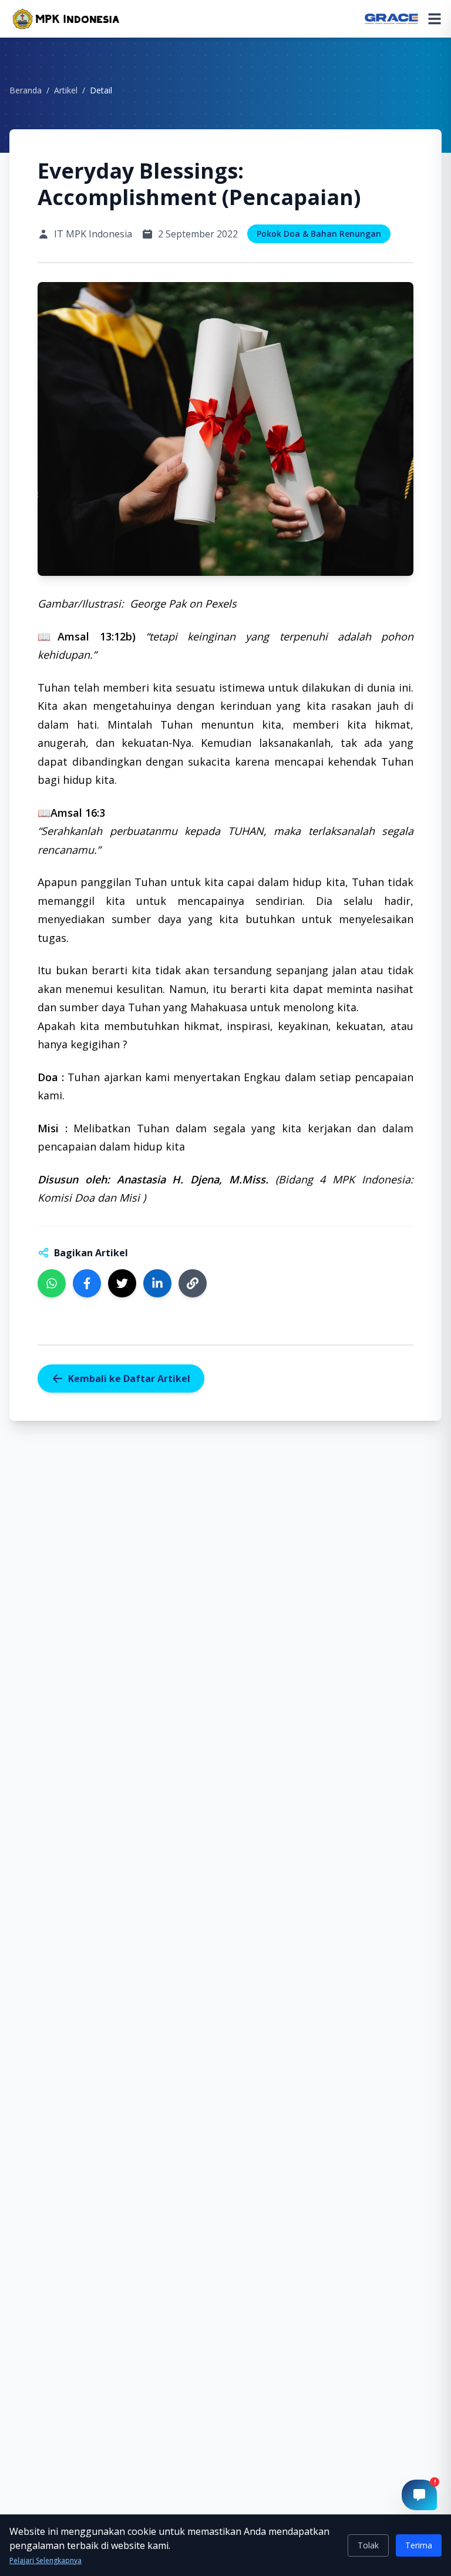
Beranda (26, 90)
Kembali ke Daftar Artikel (129, 1378)
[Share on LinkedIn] (157, 1283)
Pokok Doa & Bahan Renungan (319, 234)
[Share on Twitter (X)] (122, 1283)
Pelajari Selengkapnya (46, 2561)
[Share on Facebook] (87, 1283)
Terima (419, 2545)
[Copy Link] (193, 1283)
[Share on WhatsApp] (52, 1283)
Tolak (368, 2545)
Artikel (66, 90)
